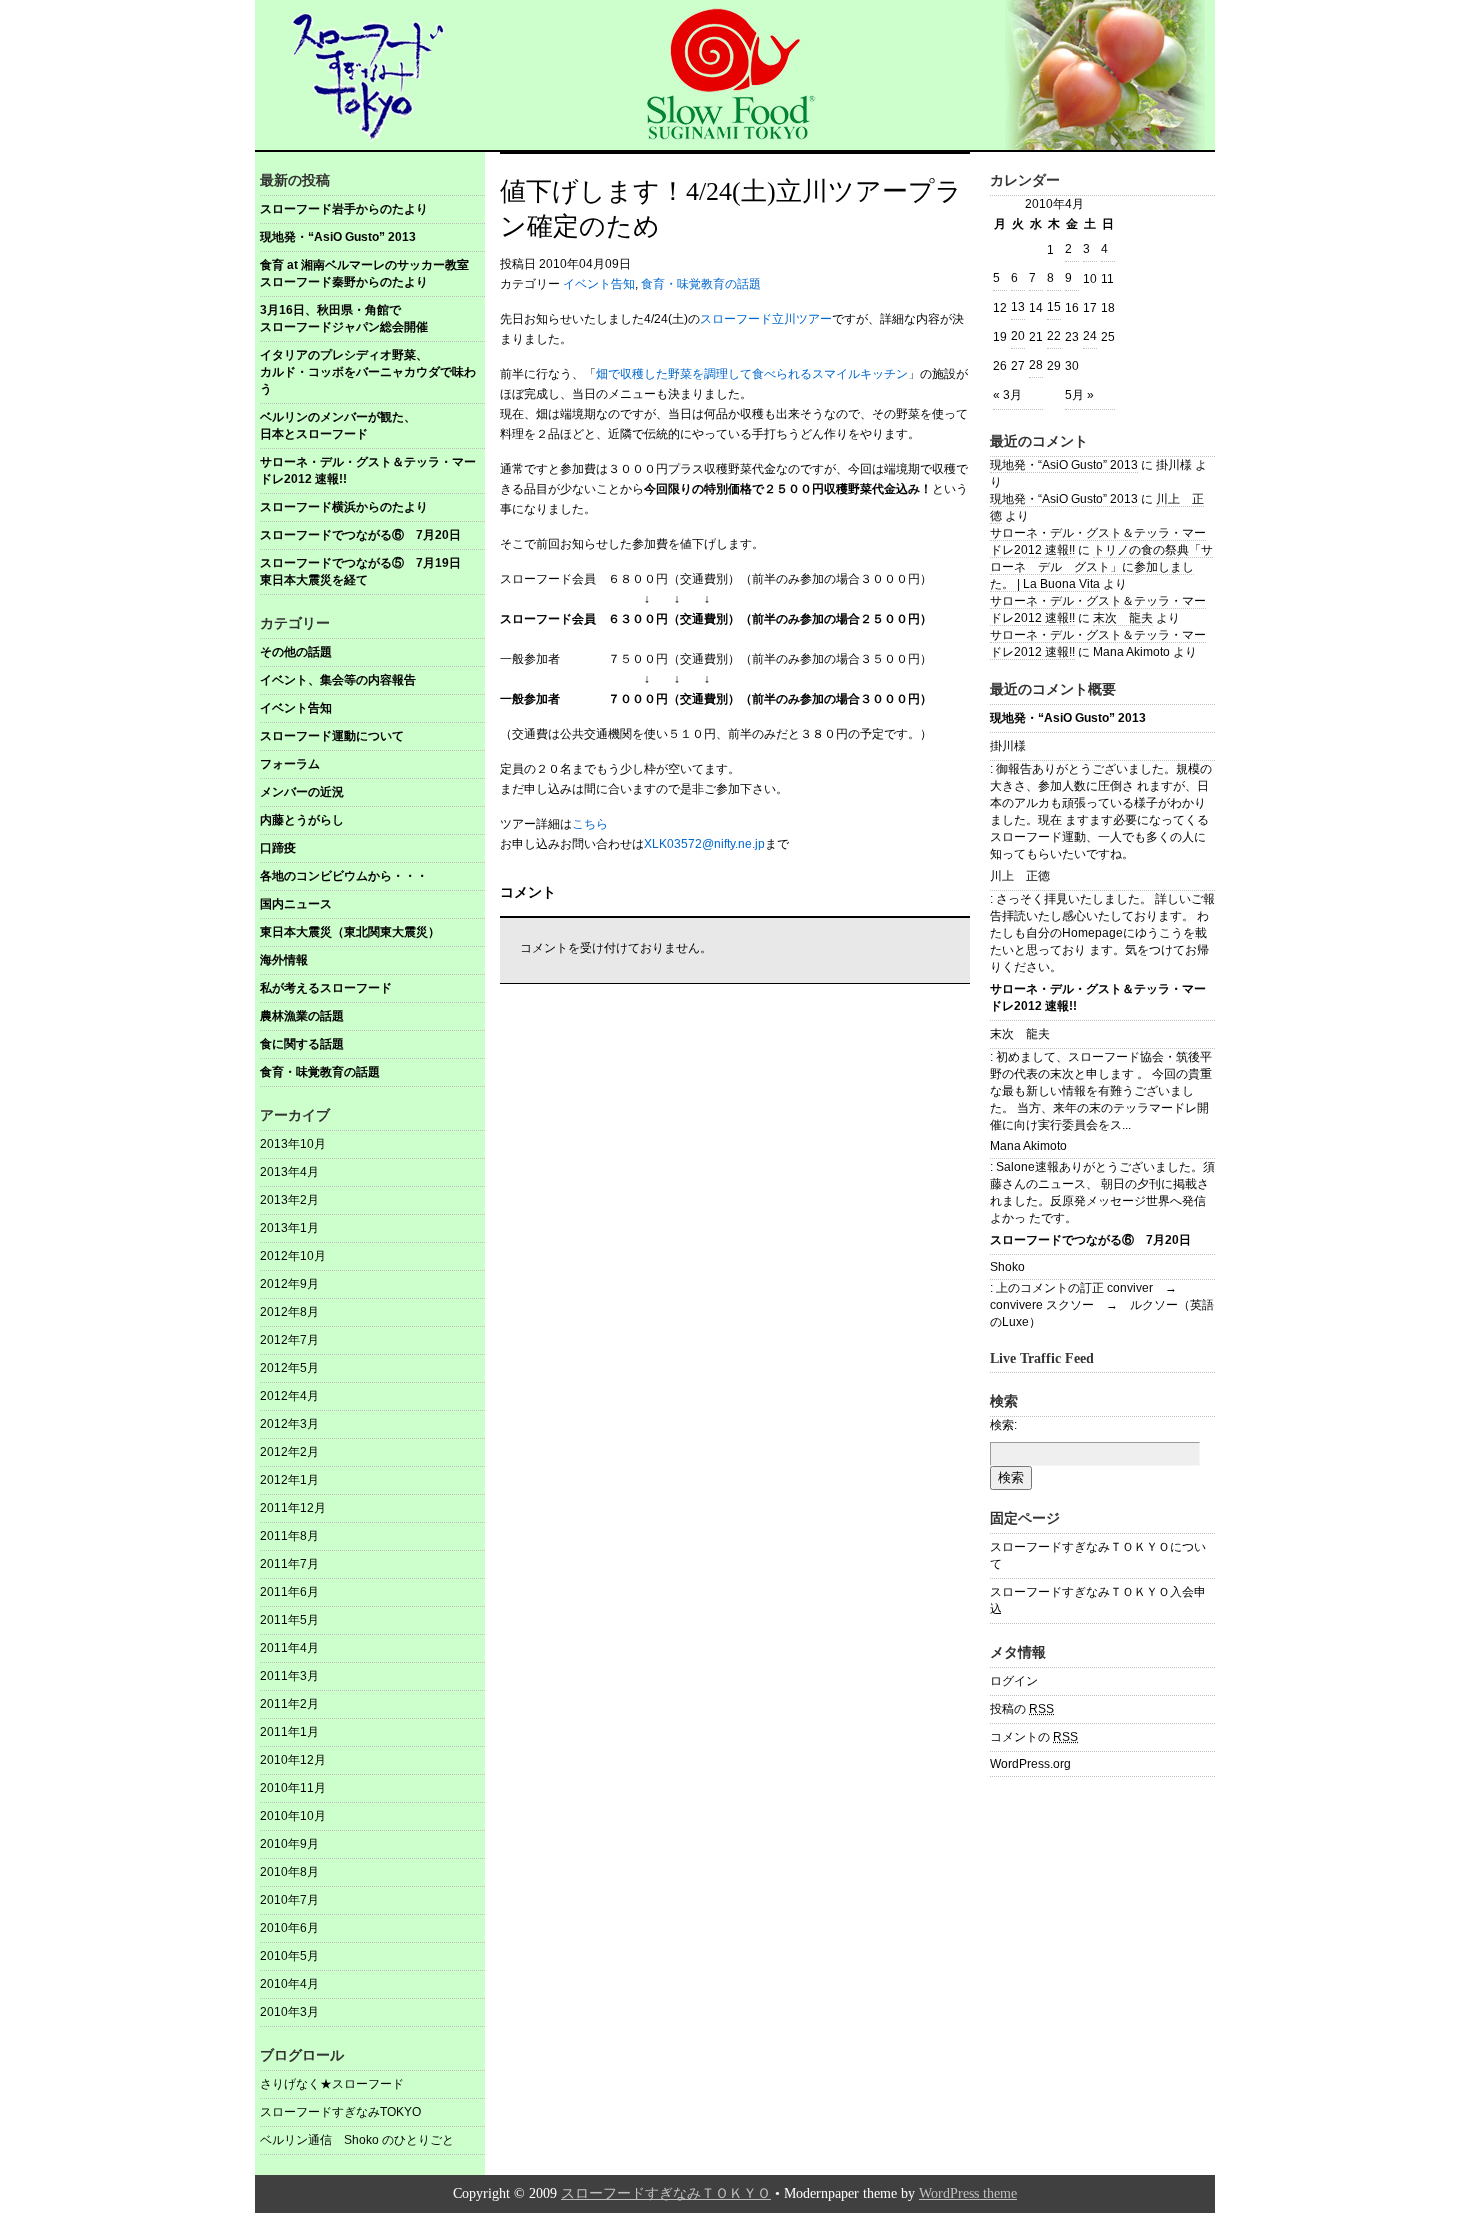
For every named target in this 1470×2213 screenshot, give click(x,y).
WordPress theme (968, 2193)
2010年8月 (289, 1872)
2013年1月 (289, 1228)
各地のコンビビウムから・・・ (344, 876)
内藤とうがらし (302, 820)
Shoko (1007, 1267)
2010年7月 (289, 1900)
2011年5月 (289, 1620)
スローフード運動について (332, 736)
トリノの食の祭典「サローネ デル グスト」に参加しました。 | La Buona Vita (1101, 567)
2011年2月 (289, 1704)
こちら (590, 824)
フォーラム (290, 764)
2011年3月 (289, 1676)
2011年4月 (289, 1648)
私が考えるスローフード (326, 988)
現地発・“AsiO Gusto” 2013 (338, 237)
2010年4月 (289, 1984)
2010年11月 (293, 1788)
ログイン (1014, 1681)
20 (1018, 336)
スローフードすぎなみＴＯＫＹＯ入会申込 (1098, 1600)
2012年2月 (289, 1452)
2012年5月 (289, 1368)
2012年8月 (289, 1312)
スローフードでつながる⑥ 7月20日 (360, 535)
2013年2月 (289, 1200)
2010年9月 (289, 1844)
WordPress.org (1030, 1764)
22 (1054, 336)
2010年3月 (289, 2012)
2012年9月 (289, 1284)
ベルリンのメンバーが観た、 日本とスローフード (372, 425)
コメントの (1034, 1737)
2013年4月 (289, 1172)
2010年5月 (289, 1956)
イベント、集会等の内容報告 (338, 680)
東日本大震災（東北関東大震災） (350, 932)
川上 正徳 (1020, 876)
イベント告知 (296, 708)
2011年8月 (289, 1536)
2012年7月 (289, 1340)
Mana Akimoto (1028, 1146)
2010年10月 (293, 1816)
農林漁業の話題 (302, 1016)
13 (1018, 307)
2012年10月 (293, 1256)
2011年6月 (289, 1592)
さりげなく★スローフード (332, 2084)
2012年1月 (289, 1480)
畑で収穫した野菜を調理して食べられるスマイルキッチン (752, 374)
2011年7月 (289, 1564)
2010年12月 (293, 1760)
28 (1036, 365)
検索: (1003, 1425)
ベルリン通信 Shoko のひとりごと (357, 2140)
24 (1090, 336)
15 (1054, 307)
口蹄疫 (278, 848)
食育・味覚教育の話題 (320, 1072)
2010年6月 (289, 1928)
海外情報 (284, 960)
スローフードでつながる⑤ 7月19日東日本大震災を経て (360, 571)
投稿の (1022, 1709)
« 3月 (1007, 395)
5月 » (1079, 395)
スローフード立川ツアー (766, 319)
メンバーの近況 (302, 792)
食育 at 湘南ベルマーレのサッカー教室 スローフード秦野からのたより (372, 273)
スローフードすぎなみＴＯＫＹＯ (666, 2193)
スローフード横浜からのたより (344, 507)
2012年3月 (289, 1424)
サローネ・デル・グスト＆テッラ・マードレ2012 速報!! (368, 470)
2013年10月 (293, 1144)
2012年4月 (289, 1396)
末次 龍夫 (1123, 618)
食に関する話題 (302, 1044)
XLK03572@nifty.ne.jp (704, 844)
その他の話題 (296, 652)
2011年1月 (289, 1732)
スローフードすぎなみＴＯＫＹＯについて (1098, 1555)
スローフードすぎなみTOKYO (340, 2112)
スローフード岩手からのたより (344, 209)
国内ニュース (296, 904)
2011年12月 (293, 1508)
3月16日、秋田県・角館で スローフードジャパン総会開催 (372, 318)
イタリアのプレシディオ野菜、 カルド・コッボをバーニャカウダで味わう (372, 372)
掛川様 (1008, 746)
